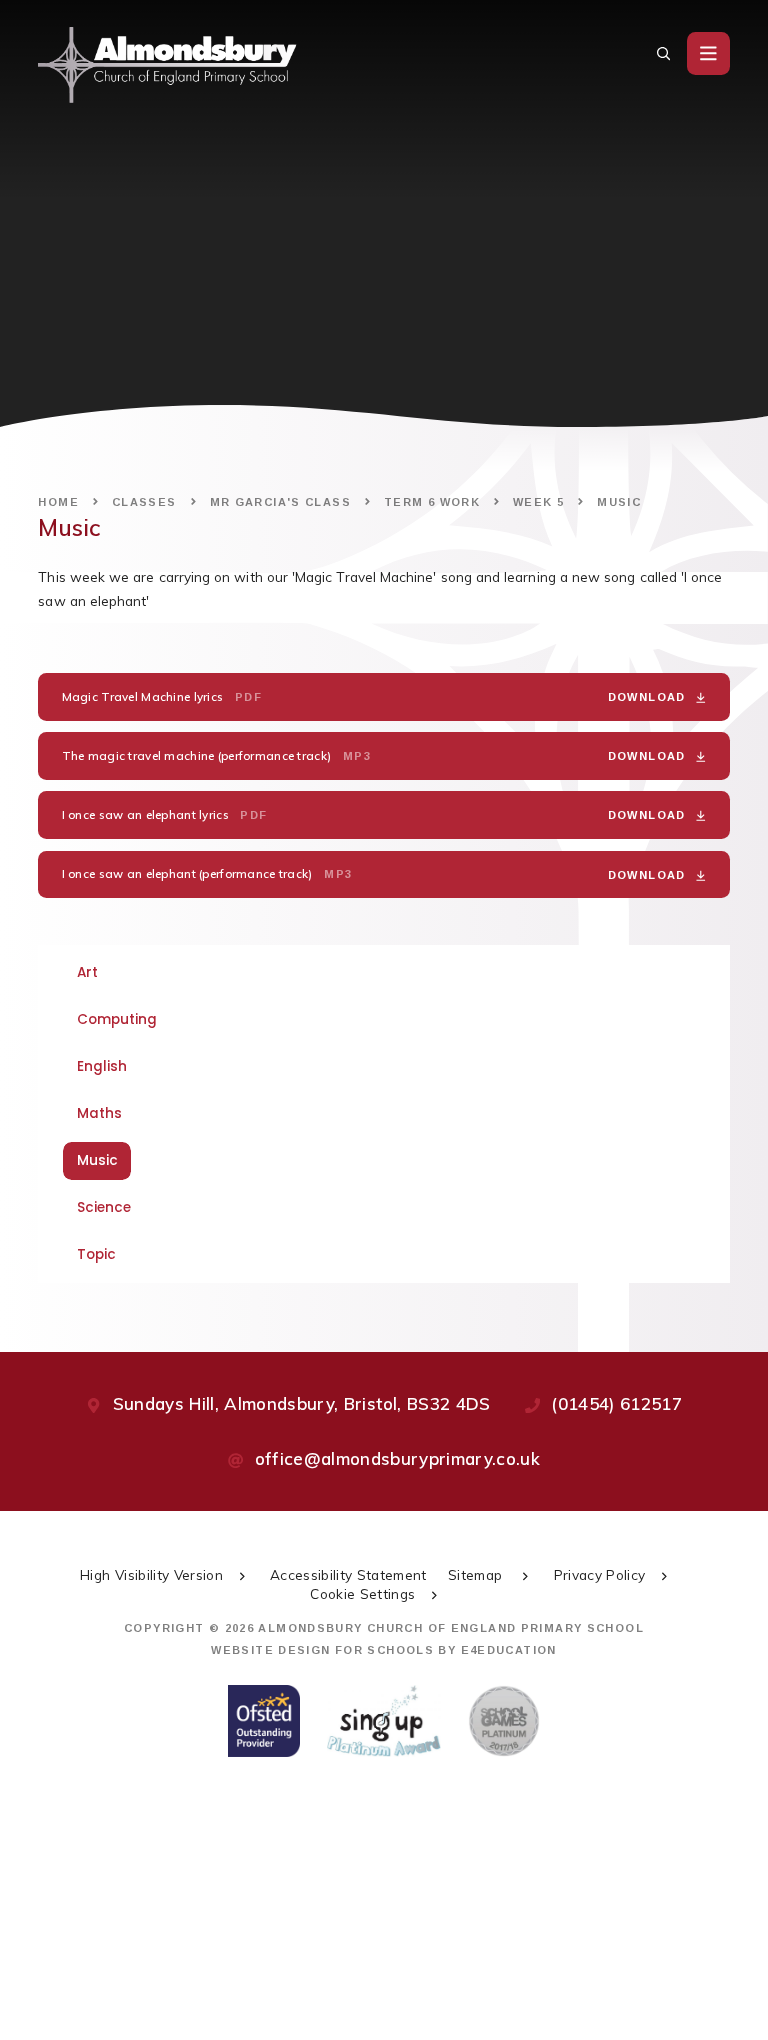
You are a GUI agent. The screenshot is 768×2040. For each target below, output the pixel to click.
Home (58, 502)
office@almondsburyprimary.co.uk (398, 1458)
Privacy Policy (600, 1574)
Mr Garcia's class (280, 502)
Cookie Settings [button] (362, 1593)
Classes (144, 502)
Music (619, 502)
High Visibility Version (151, 1574)
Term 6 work (432, 502)
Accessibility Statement (348, 1574)
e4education (509, 1650)
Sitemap (477, 1574)
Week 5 (538, 502)
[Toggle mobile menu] (708, 53)
